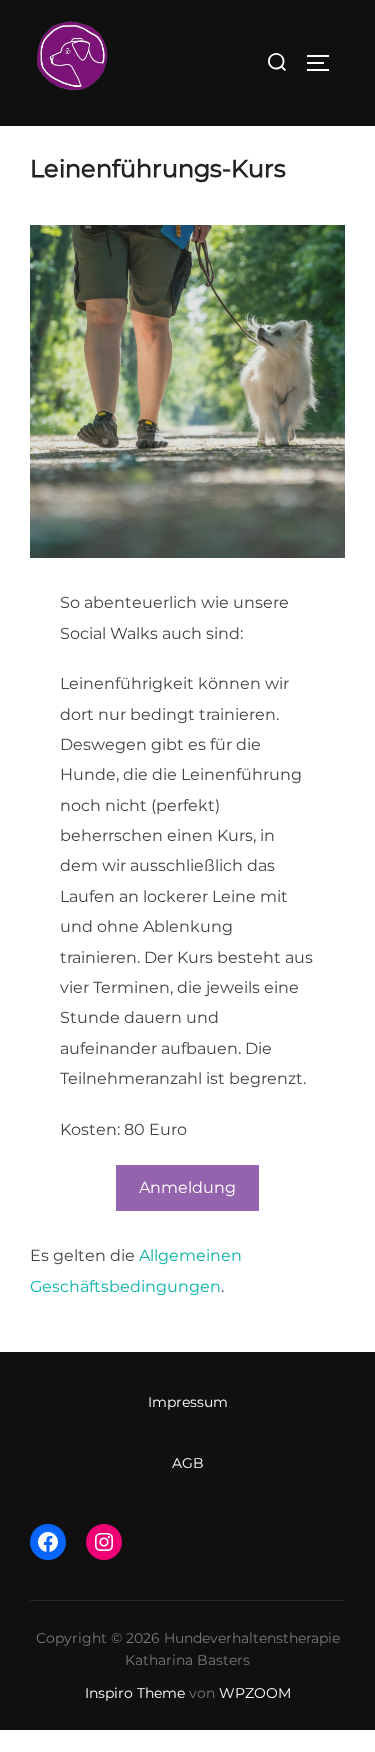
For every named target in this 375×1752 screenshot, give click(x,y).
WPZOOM (255, 1693)
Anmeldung (187, 1187)
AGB (188, 1463)
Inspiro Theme (135, 1693)
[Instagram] (104, 1542)
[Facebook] (48, 1542)
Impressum (188, 1402)
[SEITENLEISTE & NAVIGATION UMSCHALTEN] (325, 63)
